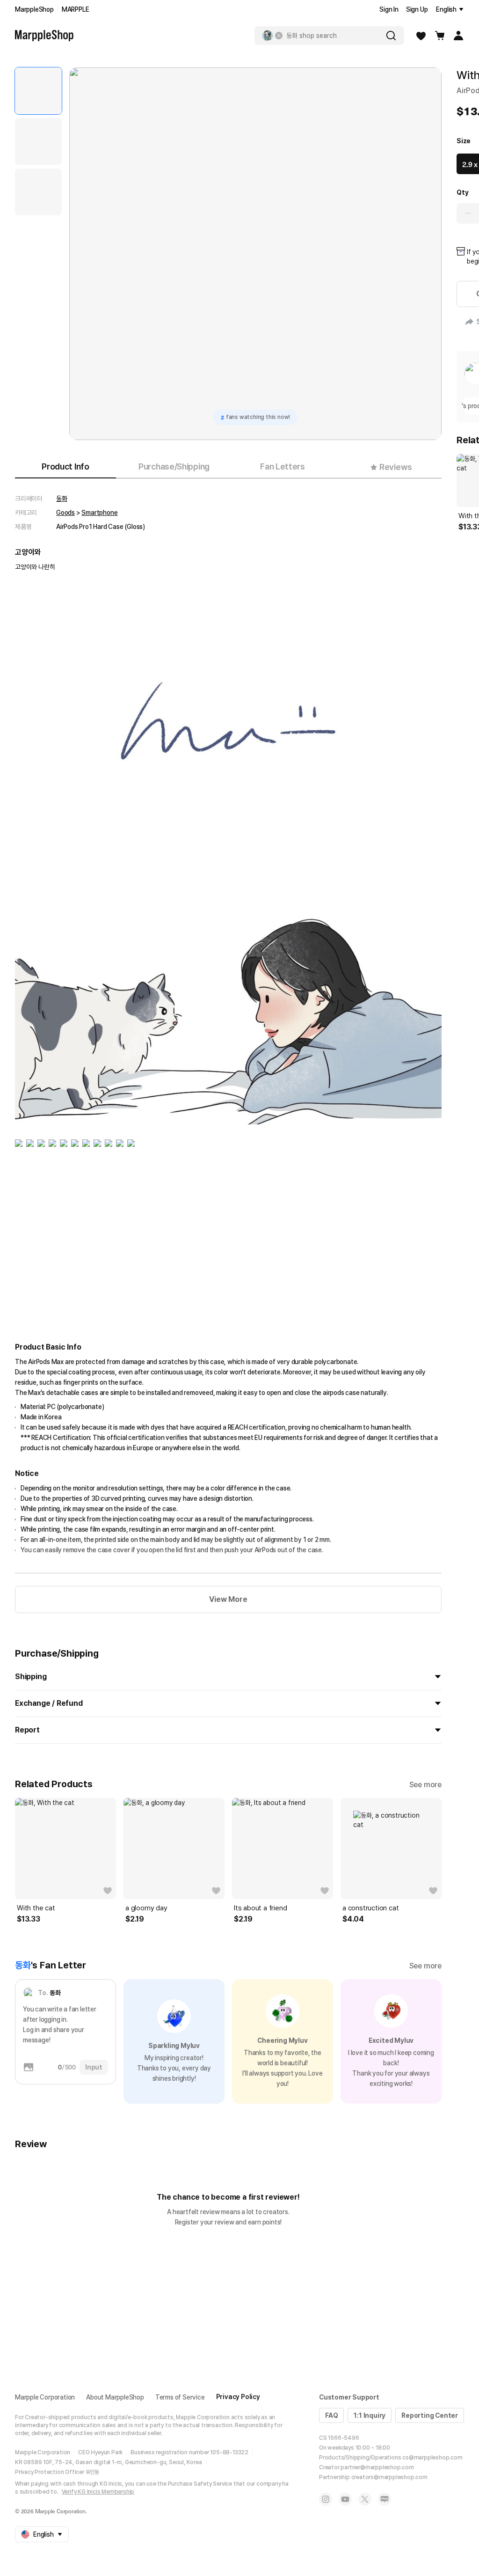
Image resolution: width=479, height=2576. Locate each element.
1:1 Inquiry (370, 2415)
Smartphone (99, 513)
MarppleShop (34, 9)
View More (228, 1599)
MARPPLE (76, 9)
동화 (62, 499)
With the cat (36, 1908)
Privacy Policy (238, 2397)
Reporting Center (430, 2415)
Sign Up (417, 9)
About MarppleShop (115, 2397)
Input (94, 2067)
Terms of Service (180, 2397)
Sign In (389, 9)
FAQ (331, 2415)
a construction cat (370, 1908)
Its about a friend (260, 1908)
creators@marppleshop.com (389, 2477)
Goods (65, 513)
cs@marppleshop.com (432, 2458)
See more (425, 1785)
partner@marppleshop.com (377, 2467)
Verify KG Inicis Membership (98, 2492)
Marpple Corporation (45, 2397)
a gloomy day (146, 1908)
